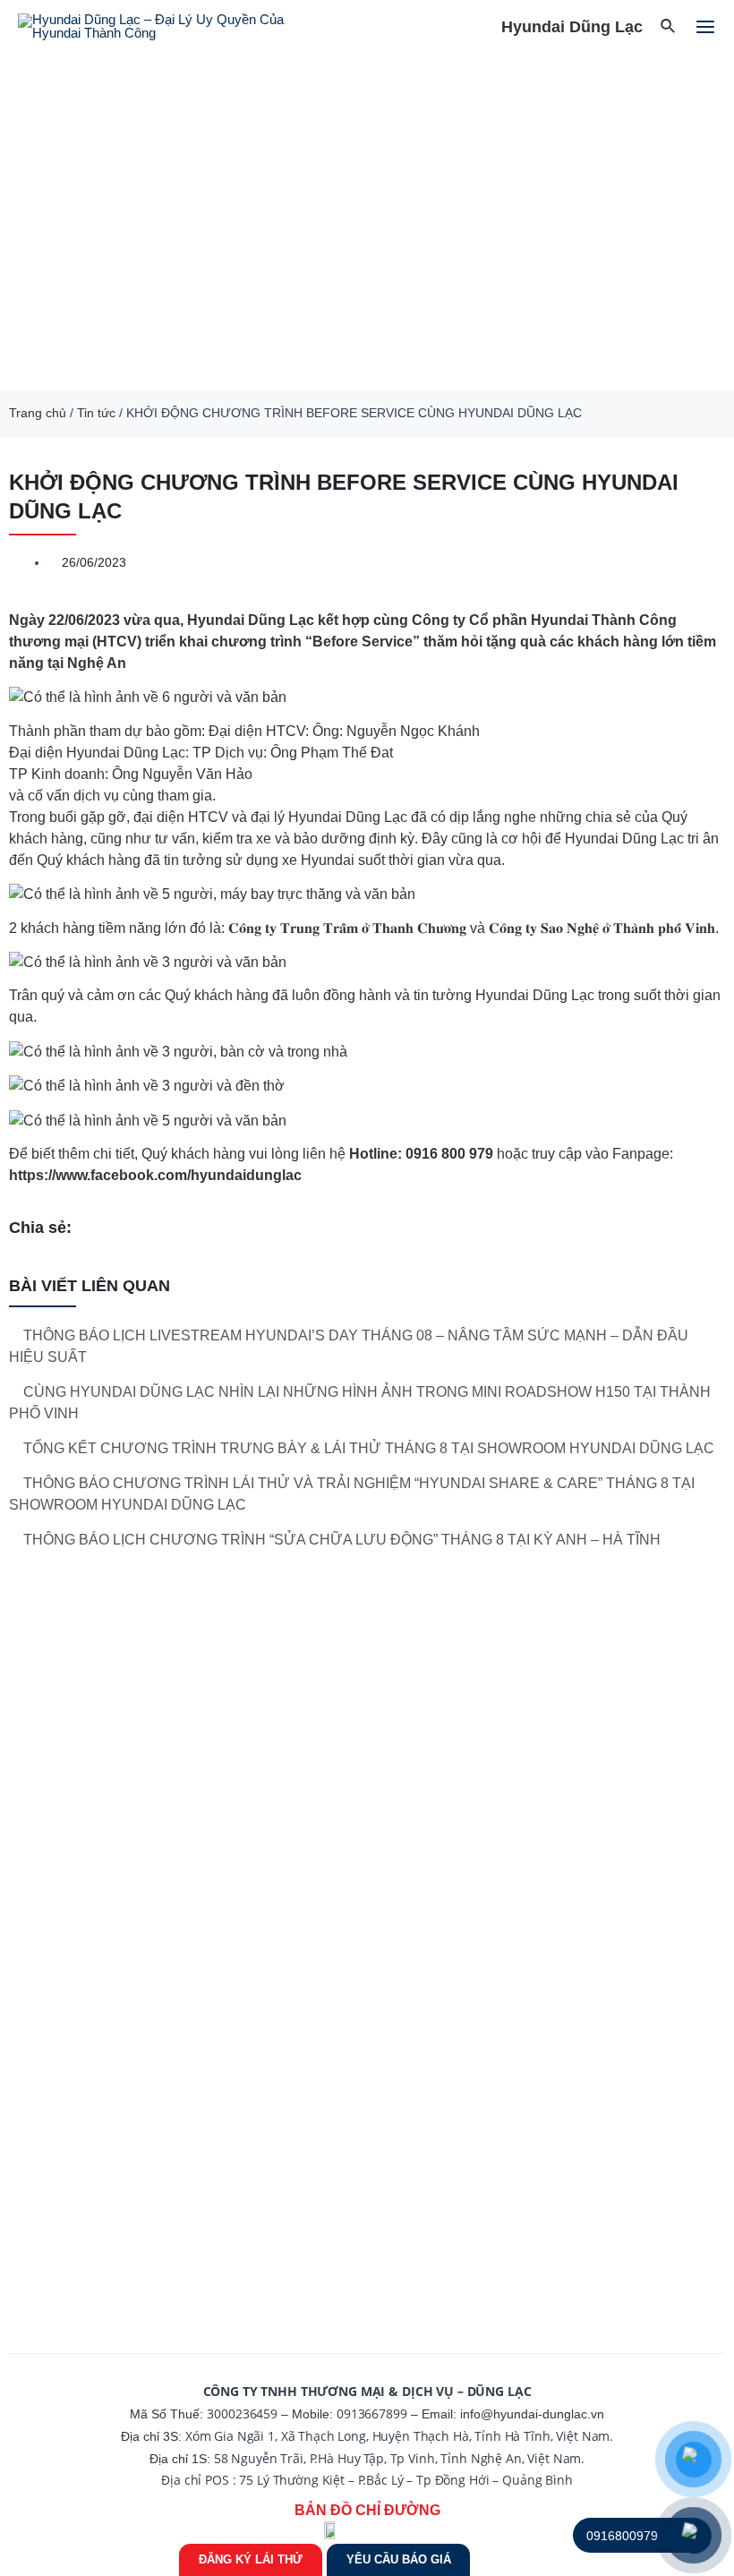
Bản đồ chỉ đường (367, 2510)
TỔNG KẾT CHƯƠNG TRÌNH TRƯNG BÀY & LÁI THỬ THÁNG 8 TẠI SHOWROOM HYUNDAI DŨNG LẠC (369, 1448)
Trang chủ (38, 413)
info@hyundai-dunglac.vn (532, 2414)
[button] (17, 222)
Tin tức (96, 413)
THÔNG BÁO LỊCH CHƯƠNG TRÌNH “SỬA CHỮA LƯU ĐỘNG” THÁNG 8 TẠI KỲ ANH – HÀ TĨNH (342, 1540)
